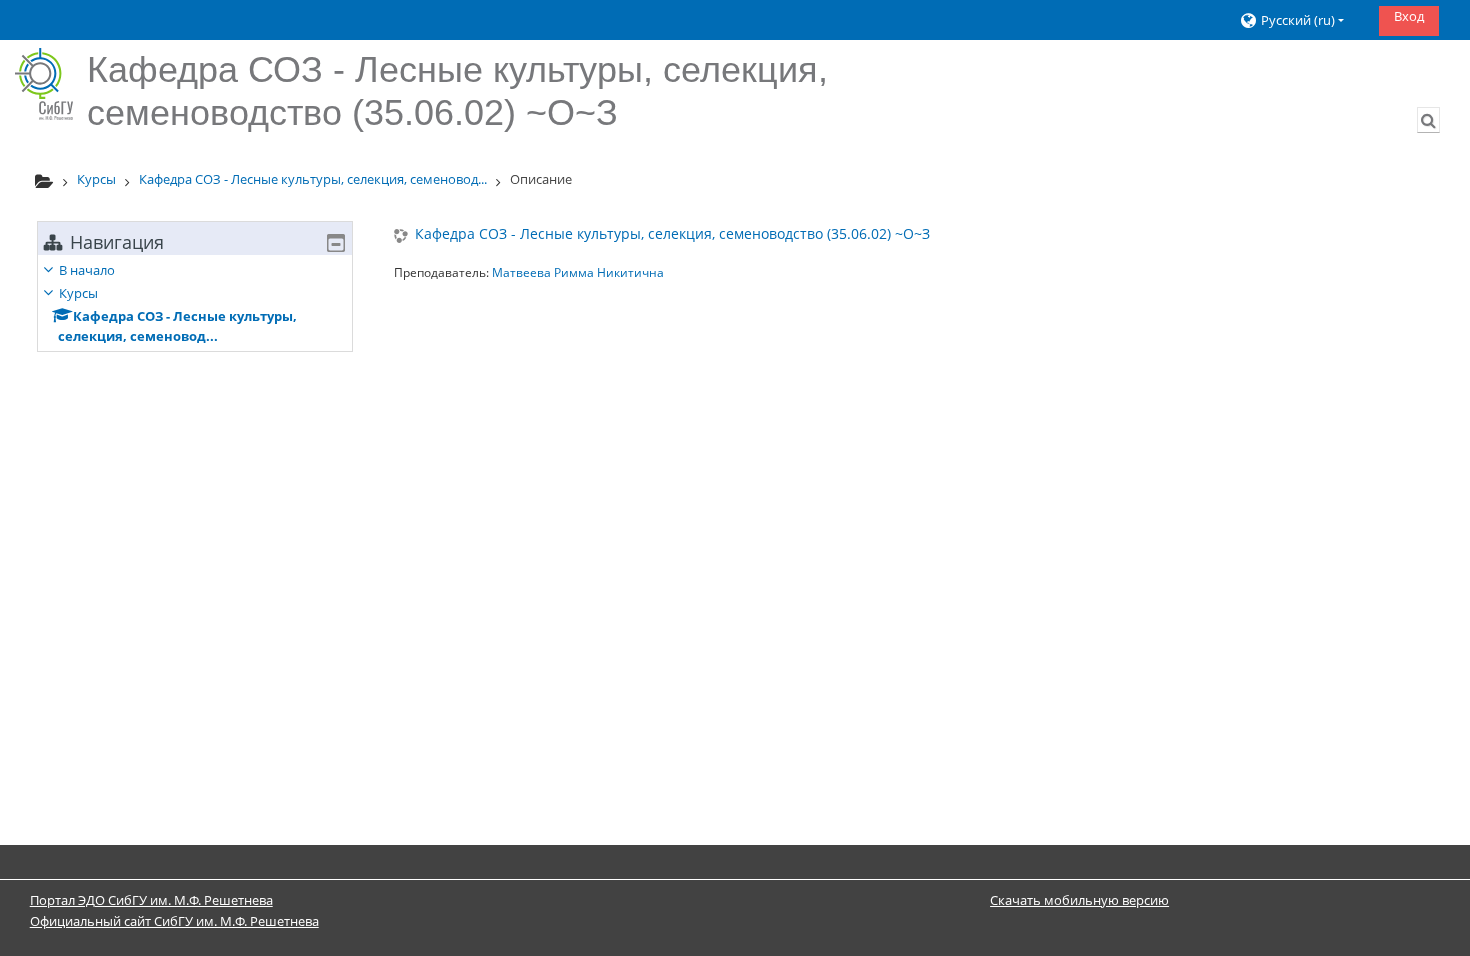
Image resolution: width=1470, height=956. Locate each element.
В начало (87, 270)
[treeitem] (195, 303)
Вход (1409, 16)
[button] (1301, 20)
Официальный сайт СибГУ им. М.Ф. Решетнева (174, 921)
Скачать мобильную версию (1079, 900)
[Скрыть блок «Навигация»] (336, 243)
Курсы (78, 293)
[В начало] (44, 84)
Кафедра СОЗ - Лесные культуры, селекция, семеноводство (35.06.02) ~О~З (672, 234)
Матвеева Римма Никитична (578, 272)
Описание (541, 179)
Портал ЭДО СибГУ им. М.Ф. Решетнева (151, 900)
